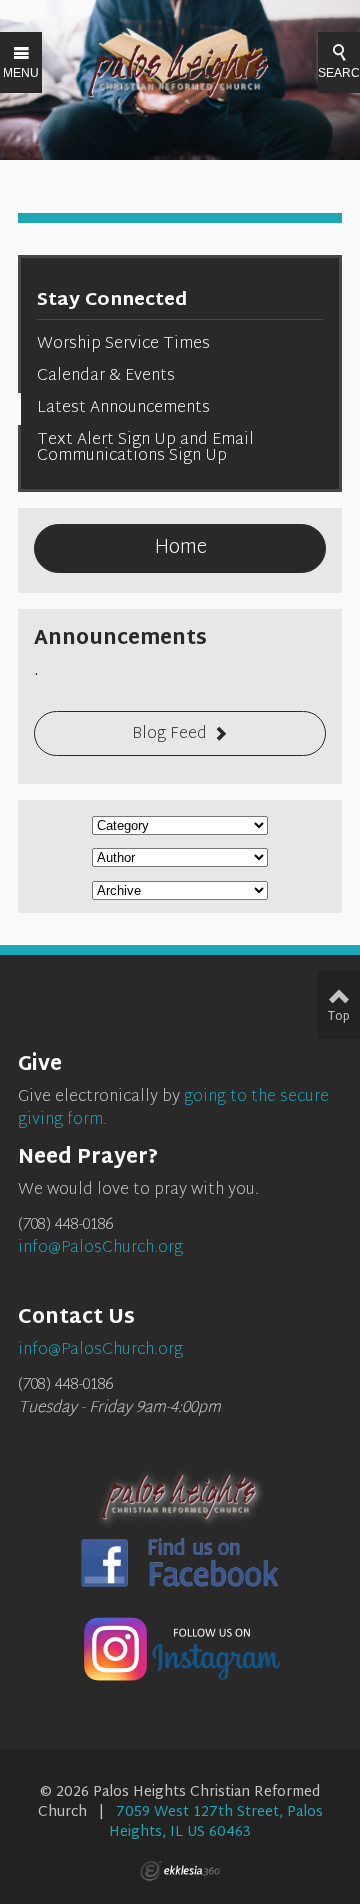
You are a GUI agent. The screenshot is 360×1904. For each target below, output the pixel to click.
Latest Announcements (123, 408)
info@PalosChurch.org (100, 1248)
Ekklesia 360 (180, 1871)
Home (180, 548)
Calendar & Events (106, 376)
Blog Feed (169, 734)
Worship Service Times (123, 344)
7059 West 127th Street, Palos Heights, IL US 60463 (216, 1822)
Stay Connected (112, 300)
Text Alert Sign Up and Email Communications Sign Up (145, 448)
